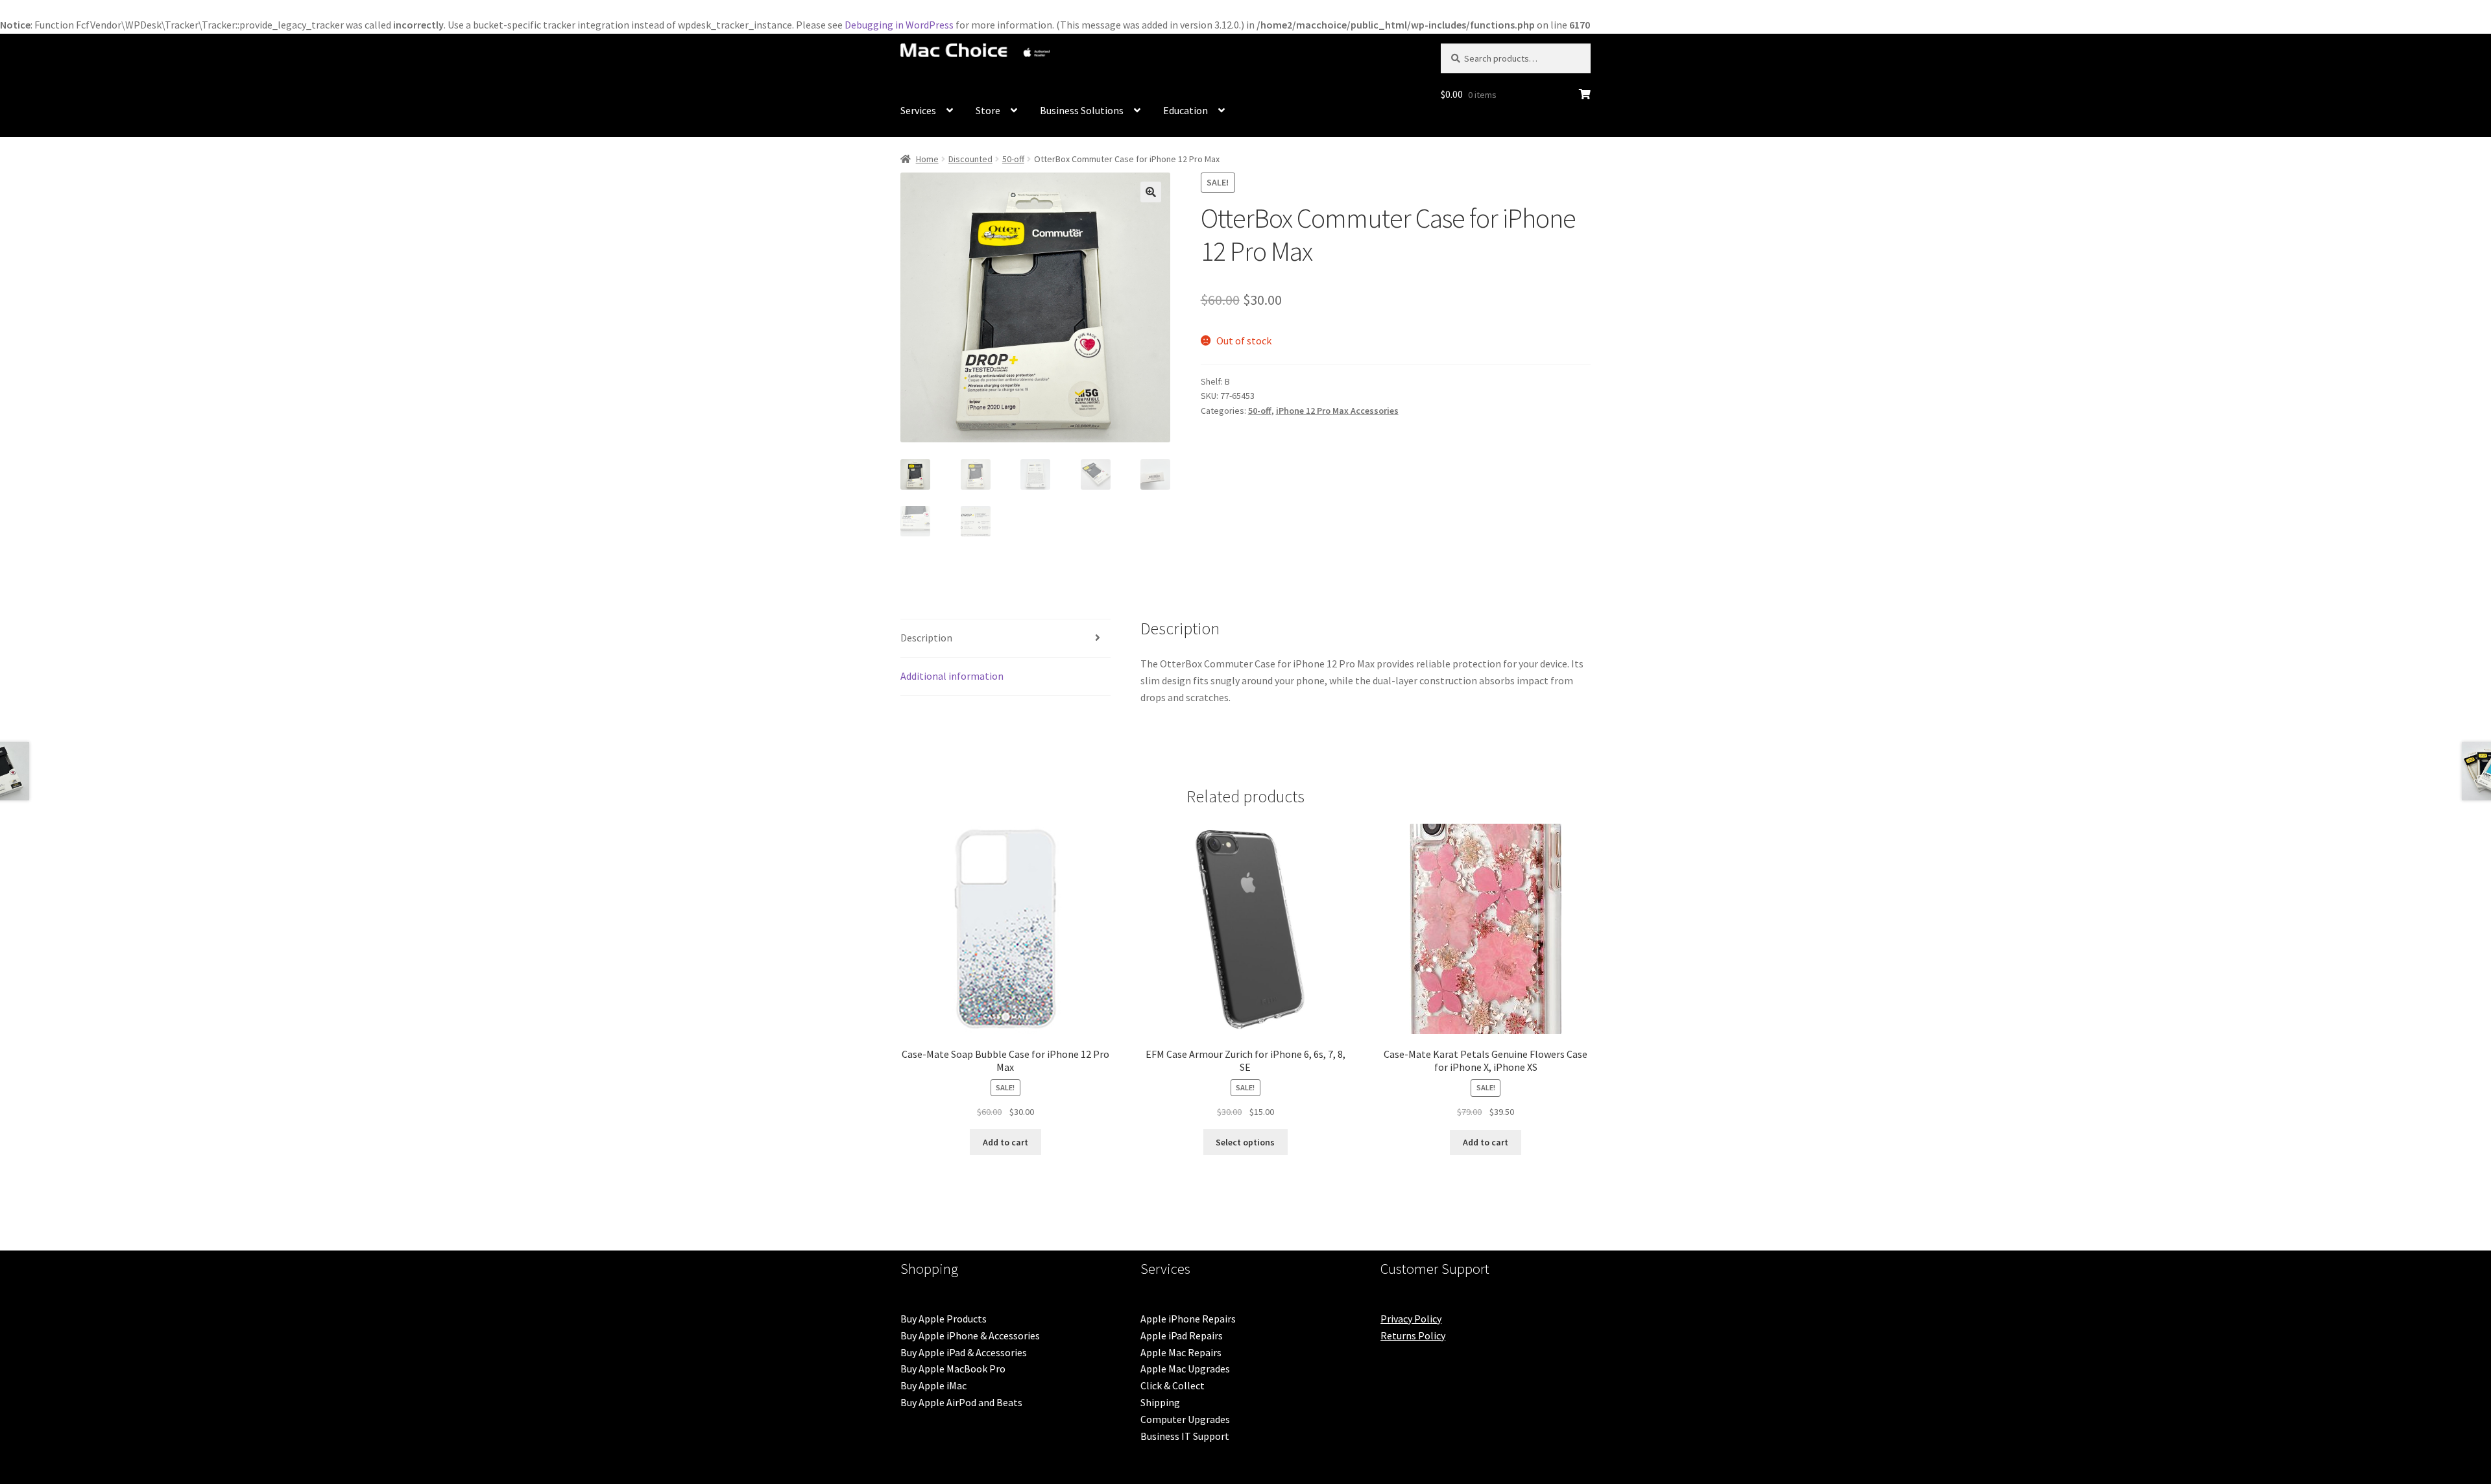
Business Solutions (1082, 110)
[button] (1151, 192)
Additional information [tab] (952, 676)
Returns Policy (1413, 1335)
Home (927, 159)
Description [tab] (926, 638)
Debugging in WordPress (899, 25)
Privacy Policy (1411, 1319)
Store (988, 110)
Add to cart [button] (1005, 1142)
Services (918, 110)
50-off (1013, 159)
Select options (1245, 1142)
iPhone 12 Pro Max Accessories (1337, 411)
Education (1185, 110)
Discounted (970, 159)
